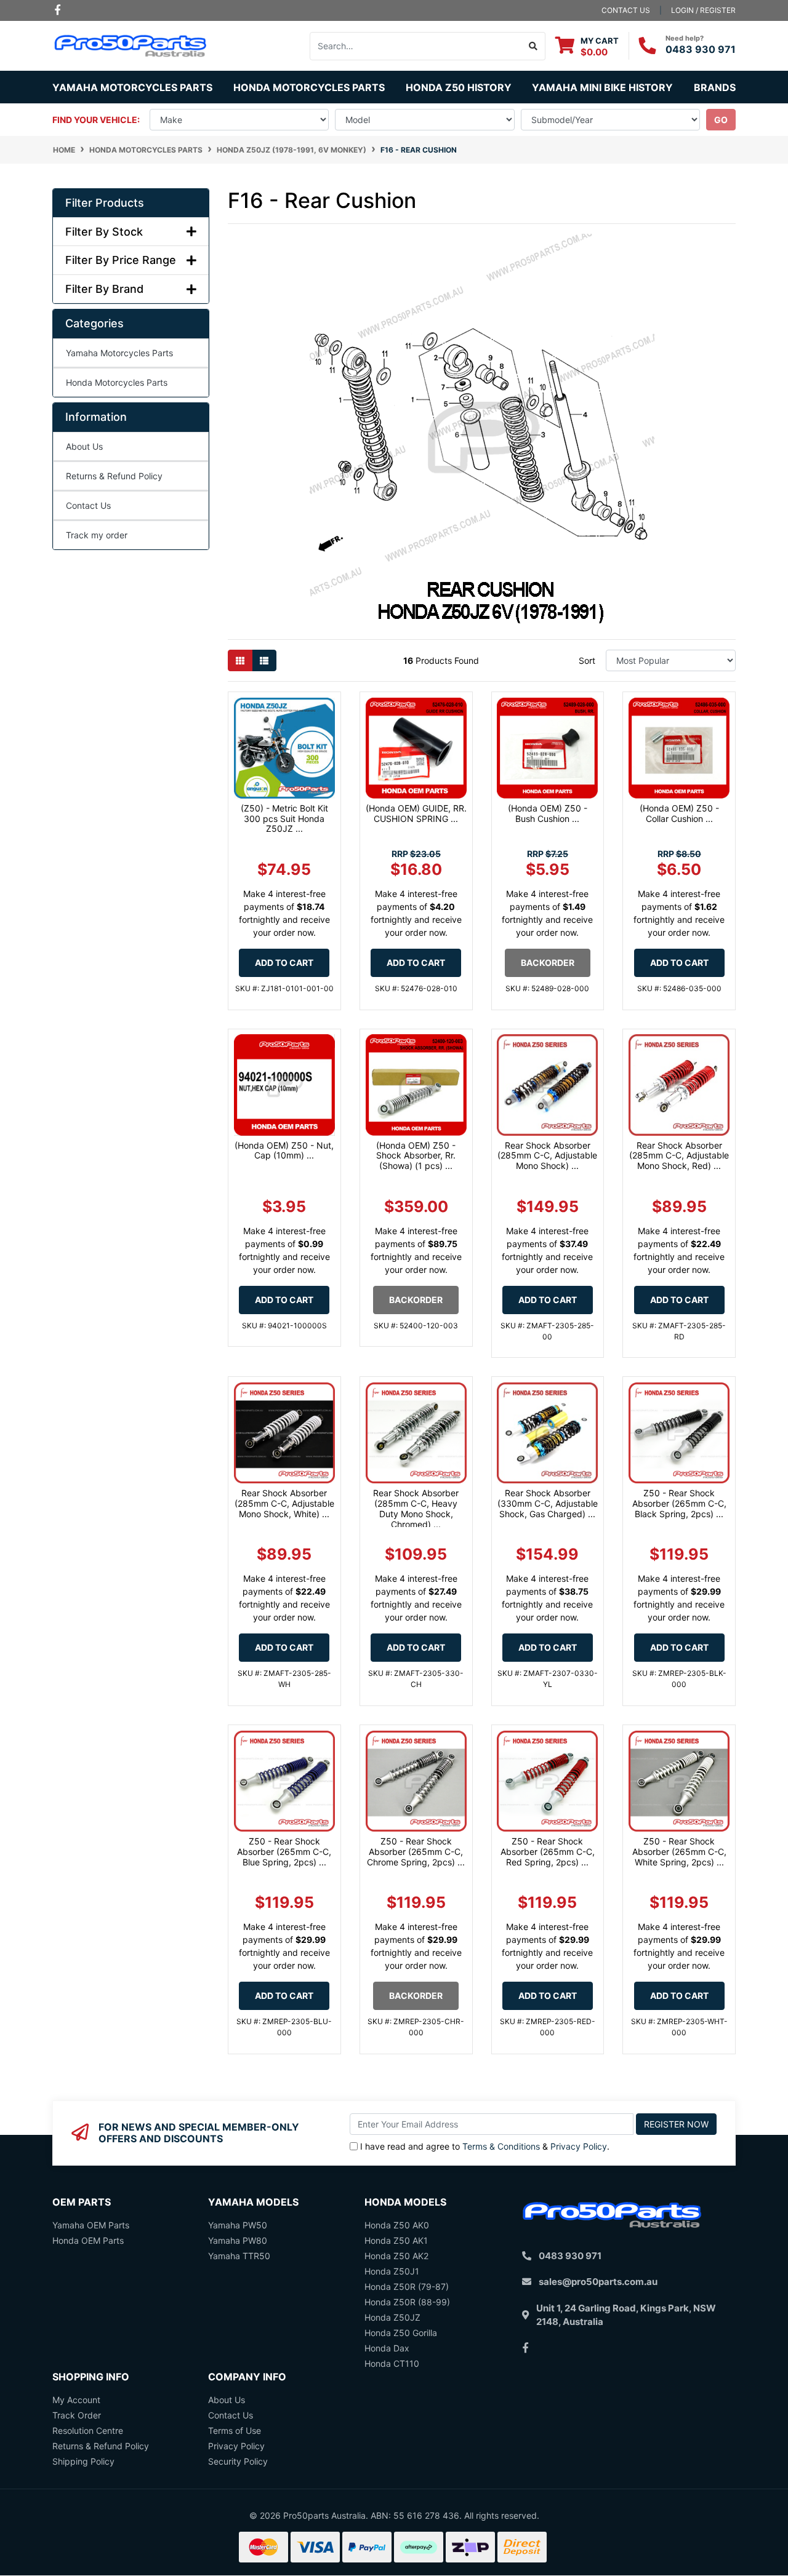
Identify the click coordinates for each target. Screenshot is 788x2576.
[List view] (264, 660)
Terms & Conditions (501, 2146)
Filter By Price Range (121, 260)
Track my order (97, 535)
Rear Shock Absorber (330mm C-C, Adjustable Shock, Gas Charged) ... (548, 1503)
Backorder (548, 963)
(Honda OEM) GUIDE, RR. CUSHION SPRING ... (416, 813)
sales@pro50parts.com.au (598, 2282)
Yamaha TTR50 (239, 2256)
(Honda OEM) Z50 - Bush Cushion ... (548, 813)
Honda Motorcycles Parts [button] (309, 87)
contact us (626, 10)
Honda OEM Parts (88, 2240)
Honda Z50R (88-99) (407, 2302)
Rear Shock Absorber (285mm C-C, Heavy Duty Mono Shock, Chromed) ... (416, 1508)
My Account (76, 2400)
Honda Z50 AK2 (396, 2256)
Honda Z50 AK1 (396, 2240)
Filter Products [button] (105, 203)
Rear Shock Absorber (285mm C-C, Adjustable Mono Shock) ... (547, 1156)
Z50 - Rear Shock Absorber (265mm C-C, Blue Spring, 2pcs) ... (284, 1852)
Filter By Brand (104, 289)
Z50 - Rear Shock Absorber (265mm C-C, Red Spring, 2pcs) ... (548, 1852)
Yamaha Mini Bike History (602, 87)
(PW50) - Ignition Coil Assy (85, 2527)
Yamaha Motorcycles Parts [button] (132, 87)
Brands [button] (715, 87)
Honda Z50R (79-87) (407, 2287)
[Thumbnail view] (240, 660)
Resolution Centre (88, 2430)
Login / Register (703, 10)
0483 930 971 (701, 49)
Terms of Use (235, 2430)
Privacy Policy (579, 2146)
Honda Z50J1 (392, 2271)
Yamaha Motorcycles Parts (119, 353)
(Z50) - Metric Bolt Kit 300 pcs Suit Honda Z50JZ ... (284, 819)
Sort (587, 660)
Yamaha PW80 (238, 2240)
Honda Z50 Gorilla (401, 2333)
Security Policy (238, 2461)
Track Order (77, 2415)
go (721, 120)
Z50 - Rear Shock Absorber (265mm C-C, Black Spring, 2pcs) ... (679, 1503)
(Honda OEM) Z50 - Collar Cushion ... (679, 813)
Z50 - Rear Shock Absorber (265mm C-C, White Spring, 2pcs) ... (679, 1852)
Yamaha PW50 (238, 2225)
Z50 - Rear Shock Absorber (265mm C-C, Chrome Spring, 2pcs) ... (416, 1852)
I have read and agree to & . (485, 2146)
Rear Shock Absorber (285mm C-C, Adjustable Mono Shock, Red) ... (679, 1156)
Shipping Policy (83, 2461)
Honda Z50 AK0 (397, 2225)
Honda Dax (387, 2348)
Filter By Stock (104, 232)
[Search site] (533, 46)
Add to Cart (284, 963)
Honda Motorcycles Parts (117, 382)
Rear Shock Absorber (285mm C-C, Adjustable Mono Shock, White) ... (284, 1503)
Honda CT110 (392, 2363)
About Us (84, 446)
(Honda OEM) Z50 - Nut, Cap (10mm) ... (284, 1150)
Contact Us (88, 505)
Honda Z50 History (459, 87)
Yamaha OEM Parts (91, 2225)
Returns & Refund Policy (114, 476)
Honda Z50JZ (392, 2317)
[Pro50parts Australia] (131, 45)
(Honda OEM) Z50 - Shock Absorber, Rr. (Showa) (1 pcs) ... (416, 1156)
